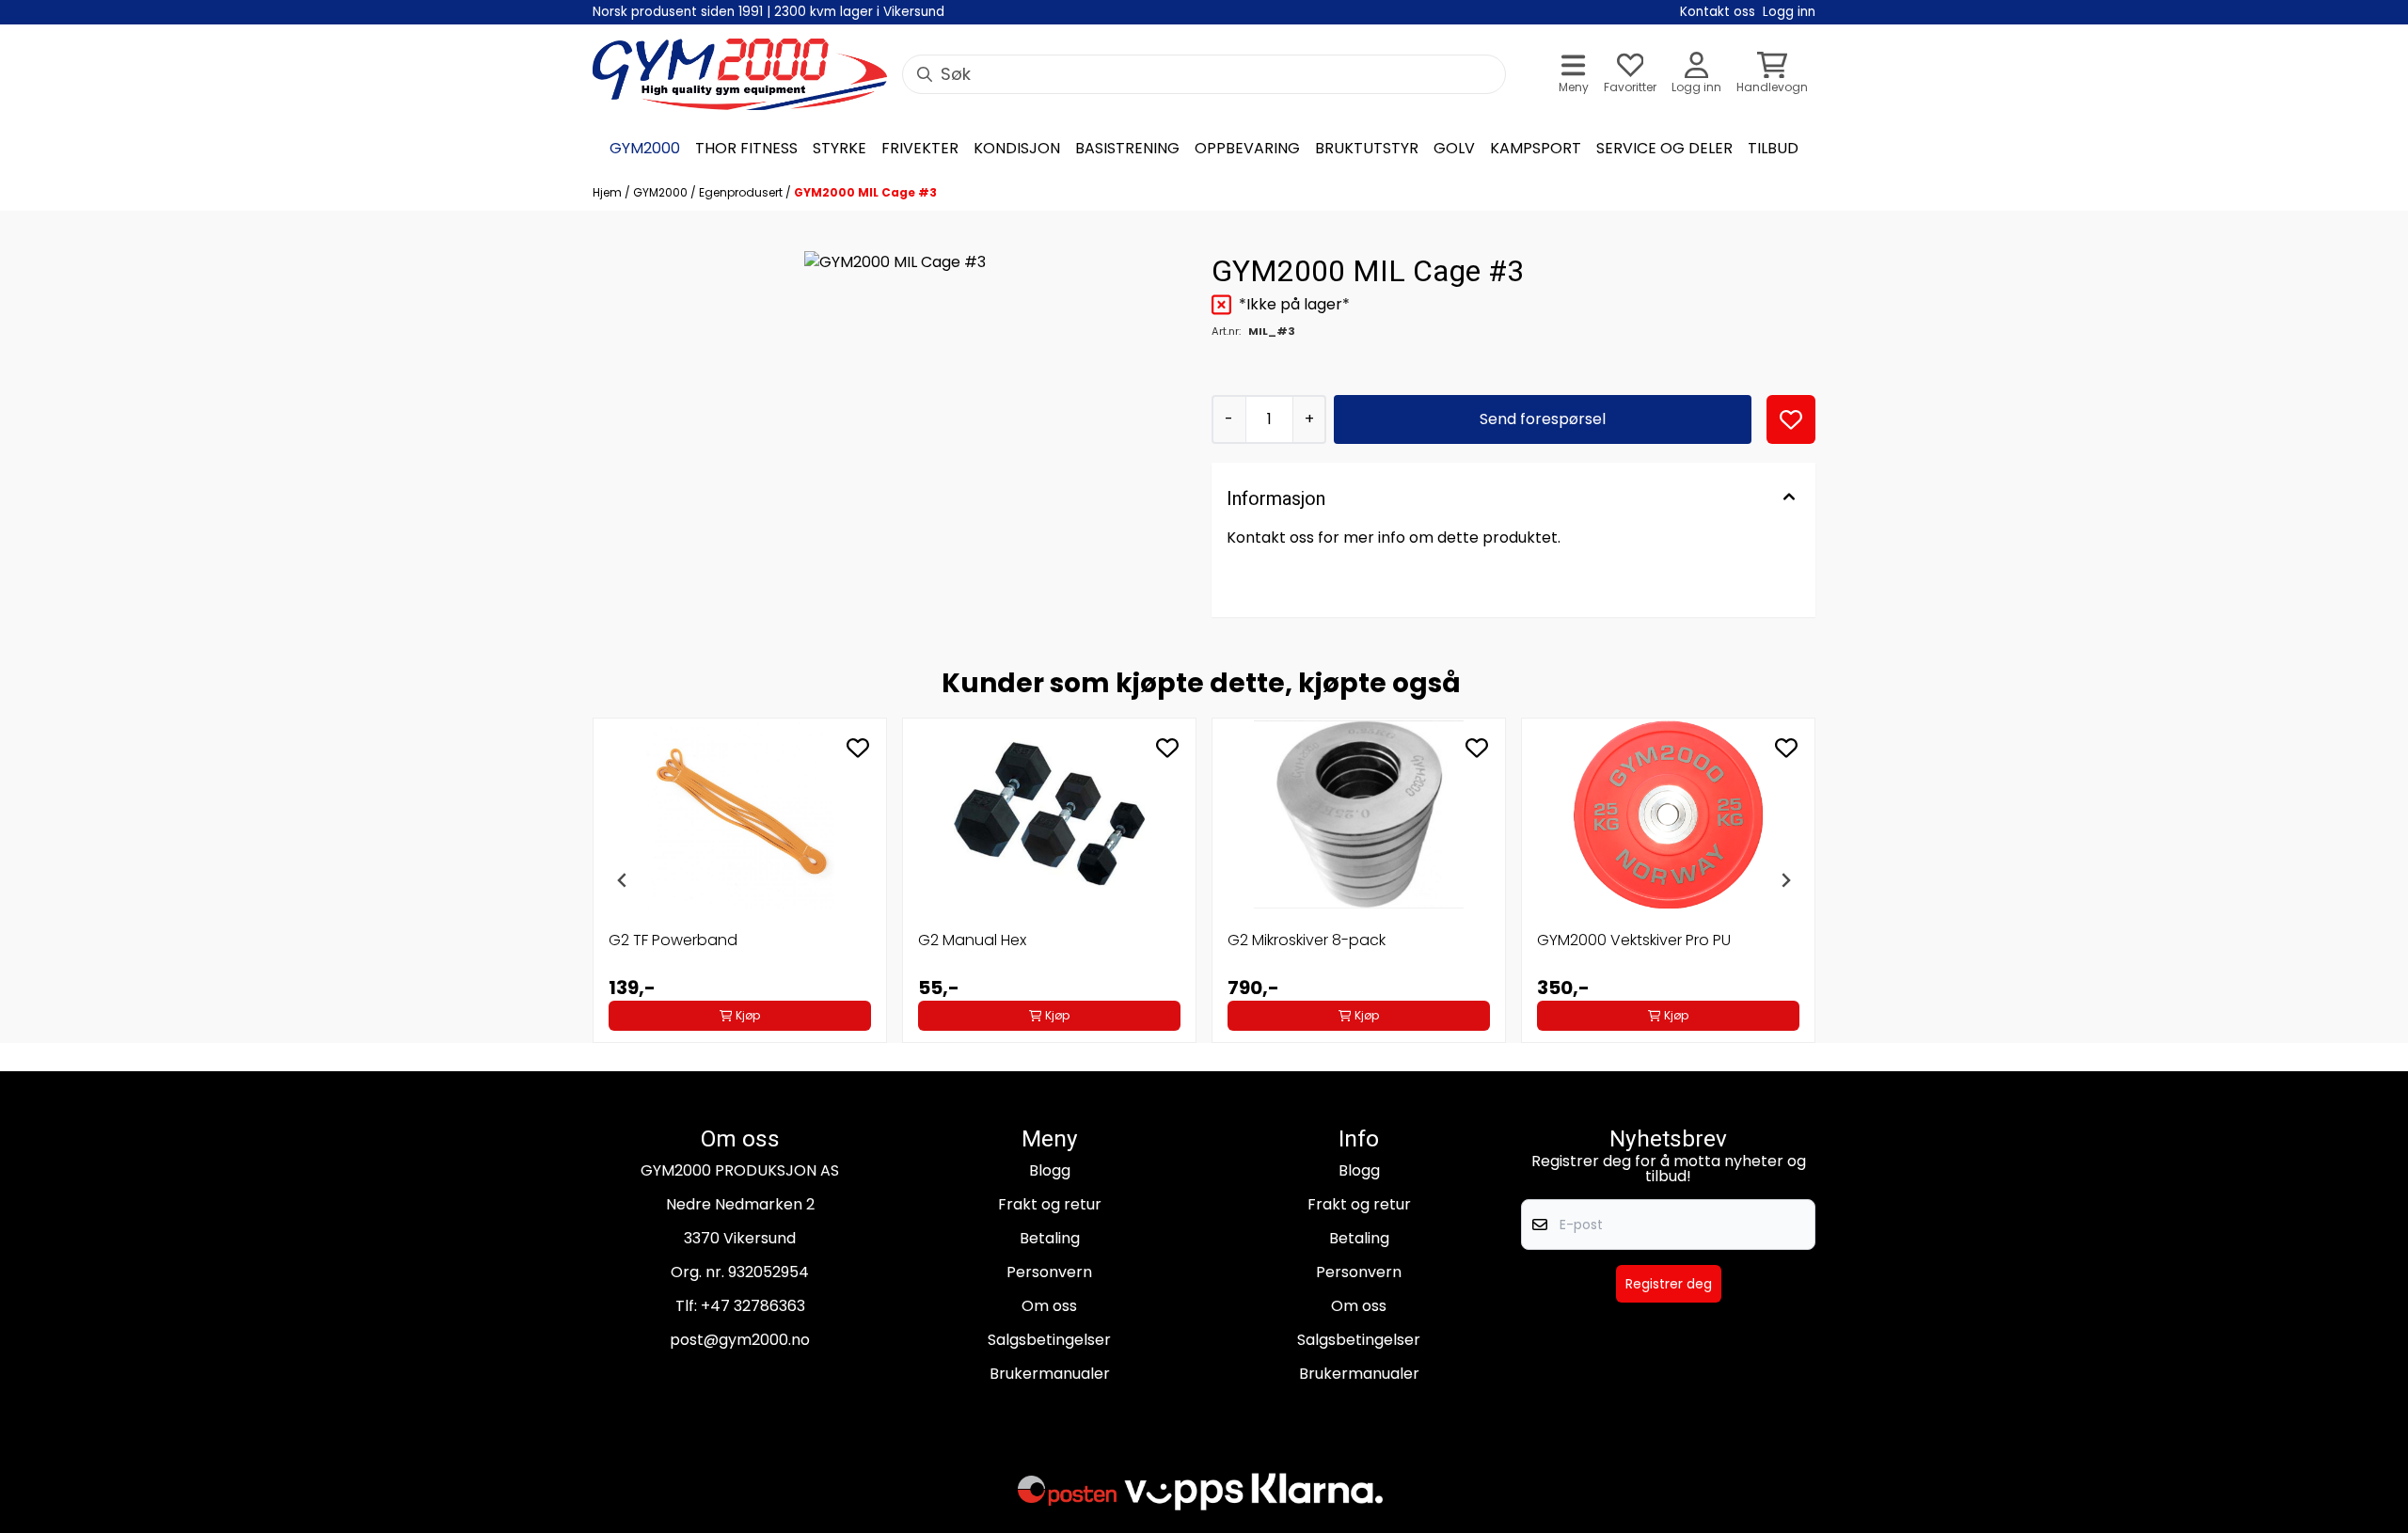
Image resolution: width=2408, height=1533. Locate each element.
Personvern (1049, 1272)
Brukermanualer (1050, 1374)
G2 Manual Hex (972, 940)
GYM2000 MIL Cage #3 (865, 192)
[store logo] (740, 74)
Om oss (1049, 1306)
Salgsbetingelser (1049, 1340)
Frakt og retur (1050, 1204)
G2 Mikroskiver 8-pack (1307, 940)
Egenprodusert (742, 192)
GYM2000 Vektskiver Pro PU (1634, 940)
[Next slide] (1785, 880)
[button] (1791, 419)
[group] (740, 880)
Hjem (609, 192)
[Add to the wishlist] (858, 748)
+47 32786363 (753, 1306)
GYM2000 (662, 192)
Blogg (1050, 1170)
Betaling (1050, 1238)
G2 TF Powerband (673, 940)
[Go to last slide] (623, 880)
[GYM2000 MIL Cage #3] (895, 342)
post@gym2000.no (740, 1340)
